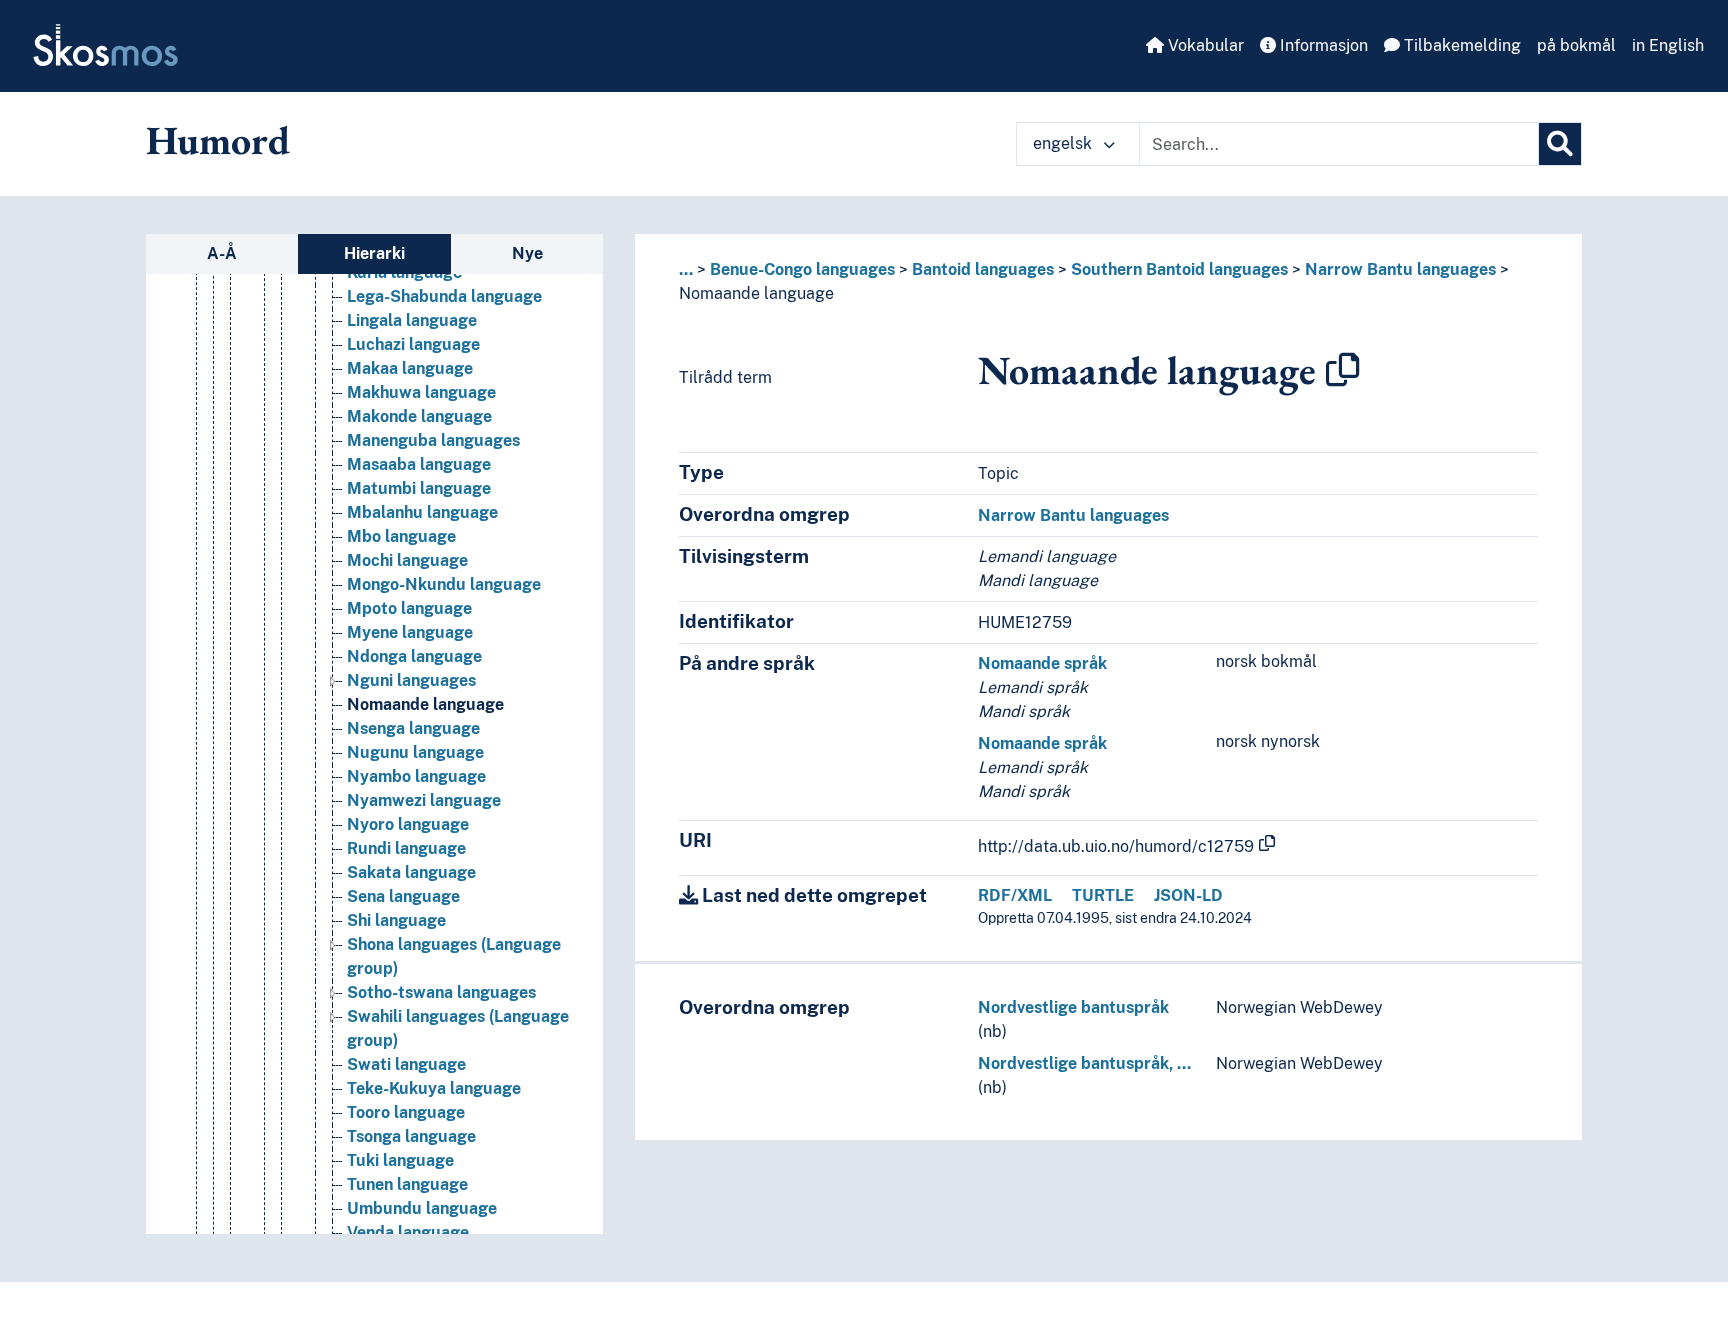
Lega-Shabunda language (444, 296)
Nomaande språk (1042, 663)
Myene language (410, 632)
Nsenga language (413, 728)
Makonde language (419, 416)
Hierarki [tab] (374, 253)
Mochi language (407, 560)
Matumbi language (419, 488)
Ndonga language (414, 656)
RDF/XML (1015, 895)
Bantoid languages (983, 269)
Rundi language (406, 848)
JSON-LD (1188, 895)
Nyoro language (408, 824)
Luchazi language (413, 344)
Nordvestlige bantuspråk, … (1084, 1063)
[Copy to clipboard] (1343, 370)
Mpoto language (409, 608)
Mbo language (401, 536)
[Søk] (1560, 144)
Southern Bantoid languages (1179, 269)
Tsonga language (411, 1136)
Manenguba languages (433, 440)
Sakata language (411, 872)
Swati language (406, 1064)
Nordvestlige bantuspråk (1073, 1007)
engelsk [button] (1064, 143)
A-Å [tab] (222, 253)
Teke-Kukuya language (434, 1088)
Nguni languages (411, 680)
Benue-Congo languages (802, 269)
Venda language (408, 1232)
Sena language (403, 896)
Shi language (396, 920)
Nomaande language (425, 704)
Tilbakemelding (1460, 45)
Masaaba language (419, 464)
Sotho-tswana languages (441, 992)
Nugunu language (415, 752)
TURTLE (1103, 895)
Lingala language (412, 320)
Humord (218, 140)
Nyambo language (416, 776)
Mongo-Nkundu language (444, 584)
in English (1668, 45)
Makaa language (410, 368)
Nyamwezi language (424, 800)
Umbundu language (422, 1208)
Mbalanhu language (422, 512)
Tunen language (407, 1184)
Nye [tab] (527, 253)
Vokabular (1204, 45)
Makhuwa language (421, 392)
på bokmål (1576, 45)
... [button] (686, 269)
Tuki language (400, 1160)
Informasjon (1322, 45)
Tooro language (406, 1112)
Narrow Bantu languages (1400, 269)
